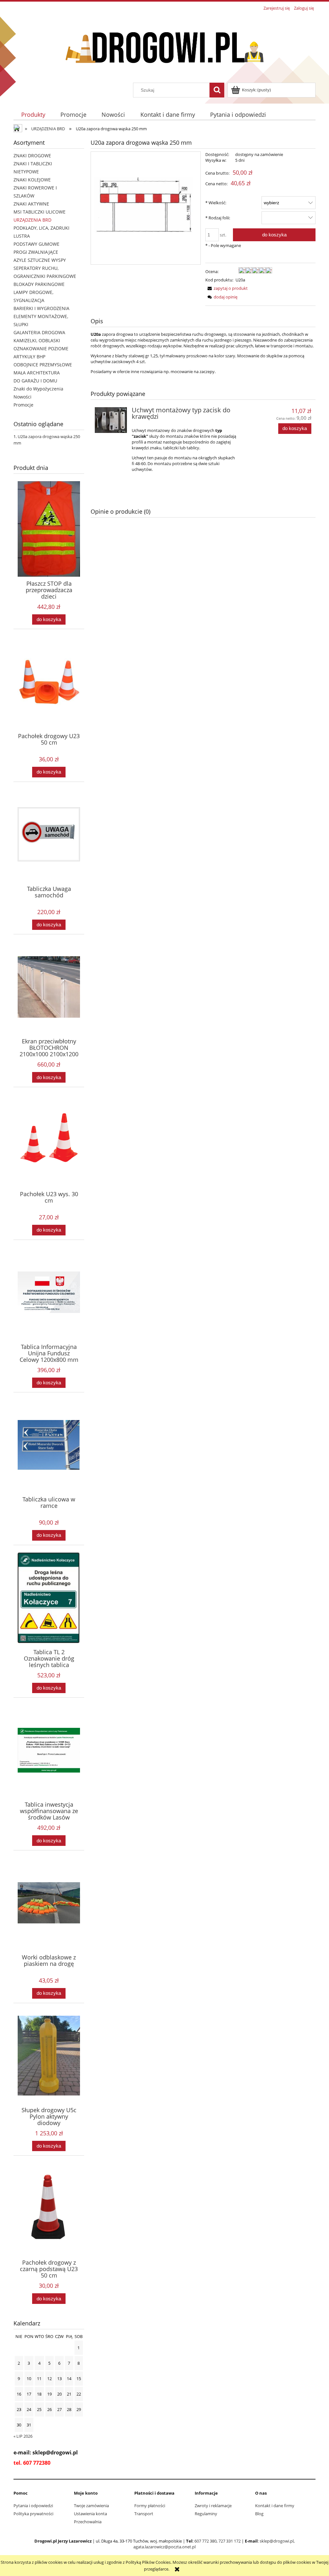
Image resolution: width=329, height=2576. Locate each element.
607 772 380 (205, 2541)
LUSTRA (22, 236)
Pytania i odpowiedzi (33, 2506)
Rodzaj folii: (218, 218)
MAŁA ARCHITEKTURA (37, 373)
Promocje (23, 405)
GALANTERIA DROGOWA (39, 332)
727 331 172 (230, 2541)
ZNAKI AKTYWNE (31, 204)
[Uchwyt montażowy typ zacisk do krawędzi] (111, 420)
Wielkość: (216, 203)
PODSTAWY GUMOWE (36, 244)
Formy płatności (150, 2506)
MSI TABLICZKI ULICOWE (40, 212)
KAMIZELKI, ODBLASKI (37, 340)
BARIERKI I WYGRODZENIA (41, 308)
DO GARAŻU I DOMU (35, 381)
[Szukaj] (217, 90)
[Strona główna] (164, 48)
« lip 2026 (23, 2436)
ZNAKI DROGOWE (32, 156)
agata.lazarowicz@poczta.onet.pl (164, 2547)
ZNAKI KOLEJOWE (32, 180)
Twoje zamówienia (91, 2506)
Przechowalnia (88, 2522)
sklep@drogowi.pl (277, 2541)
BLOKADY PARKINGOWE (39, 284)
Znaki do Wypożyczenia (38, 389)
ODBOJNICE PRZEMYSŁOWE (43, 365)
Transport (144, 2514)
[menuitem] (33, 114)
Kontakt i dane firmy (275, 2506)
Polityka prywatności (33, 2514)
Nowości (22, 397)
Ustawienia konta (90, 2514)
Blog (259, 2514)
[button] (227, 288)
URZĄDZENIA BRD (32, 220)
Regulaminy (206, 2514)
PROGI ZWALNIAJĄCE (36, 252)
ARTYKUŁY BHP (29, 357)
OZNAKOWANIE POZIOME (41, 348)
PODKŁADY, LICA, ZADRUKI (41, 228)
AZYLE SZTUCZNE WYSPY (40, 260)
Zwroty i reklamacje (213, 2506)
